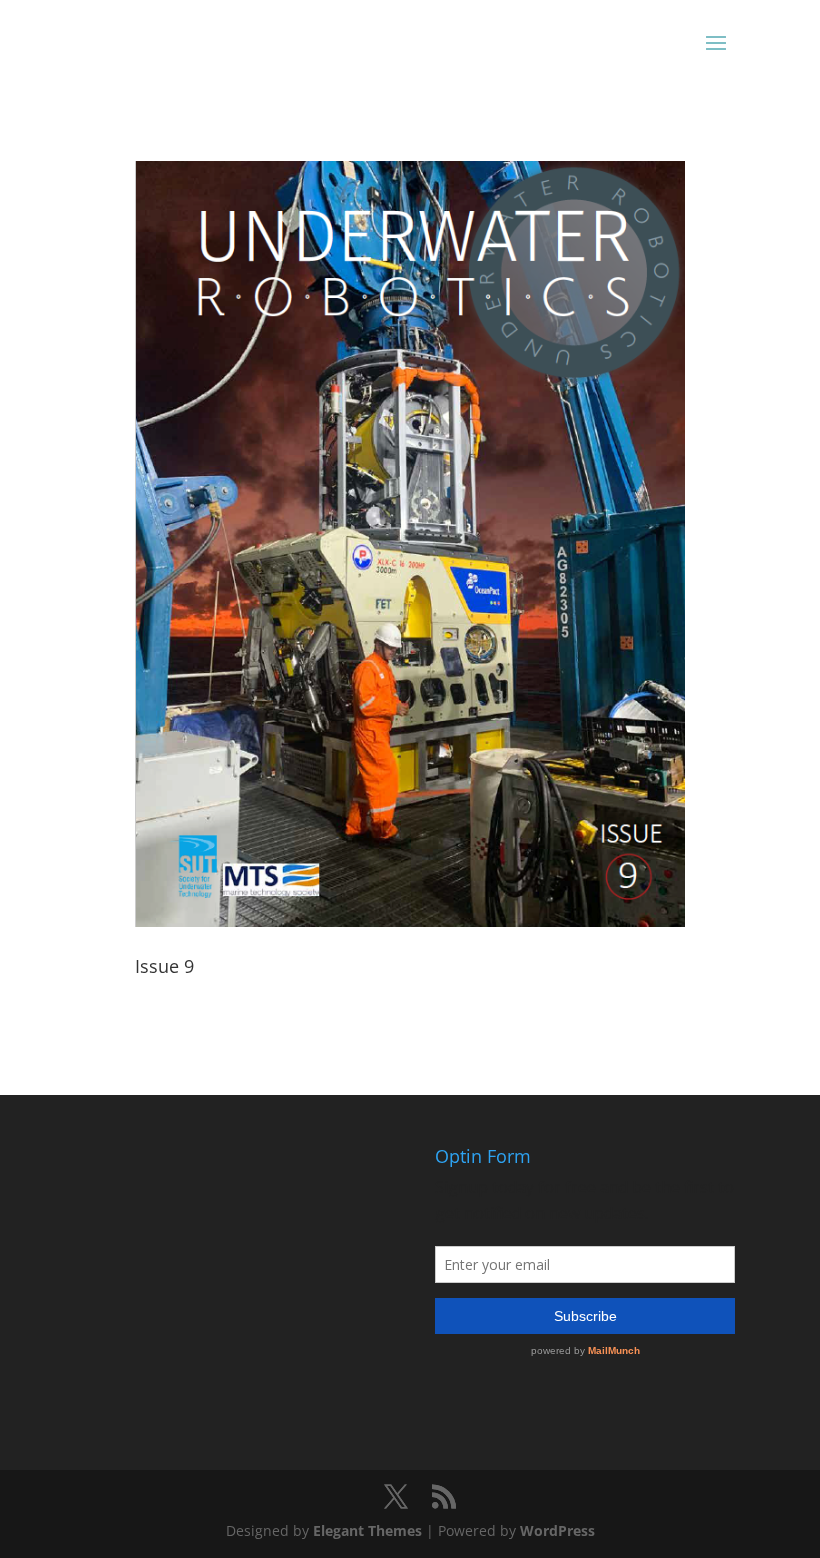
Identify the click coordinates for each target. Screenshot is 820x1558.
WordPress (557, 1530)
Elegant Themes (367, 1530)
